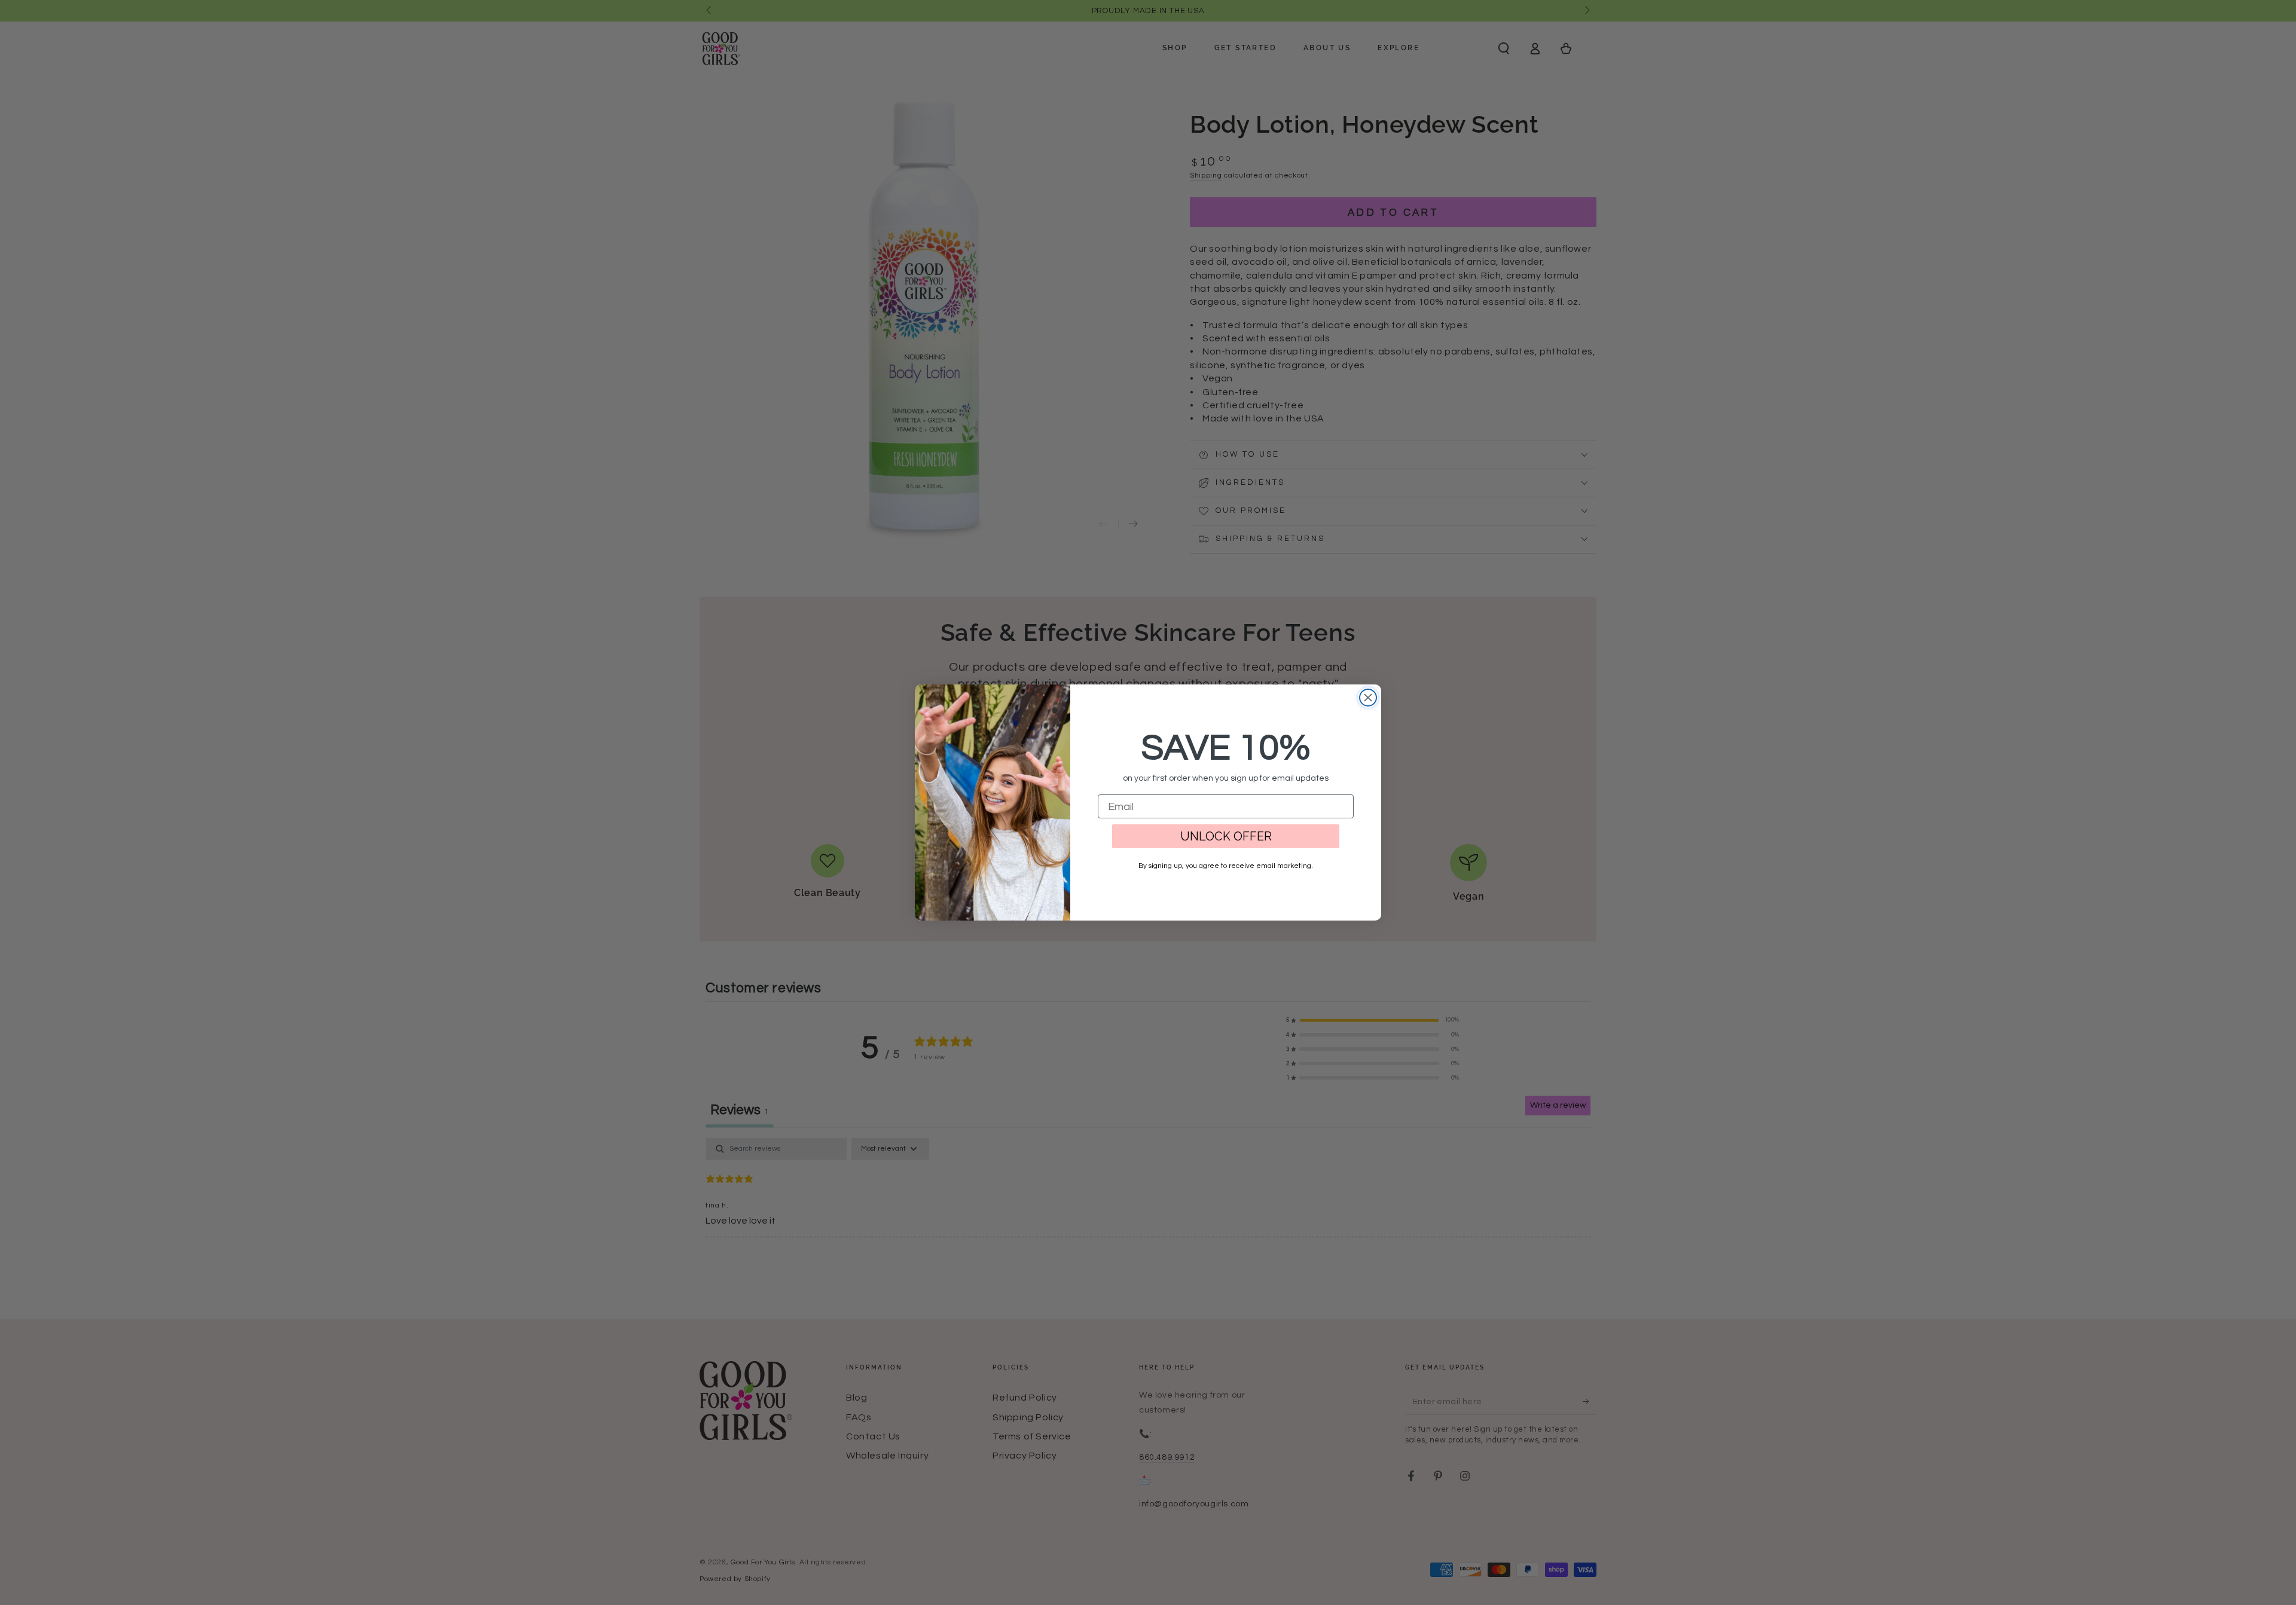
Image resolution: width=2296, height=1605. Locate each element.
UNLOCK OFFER (1226, 836)
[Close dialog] (1368, 698)
